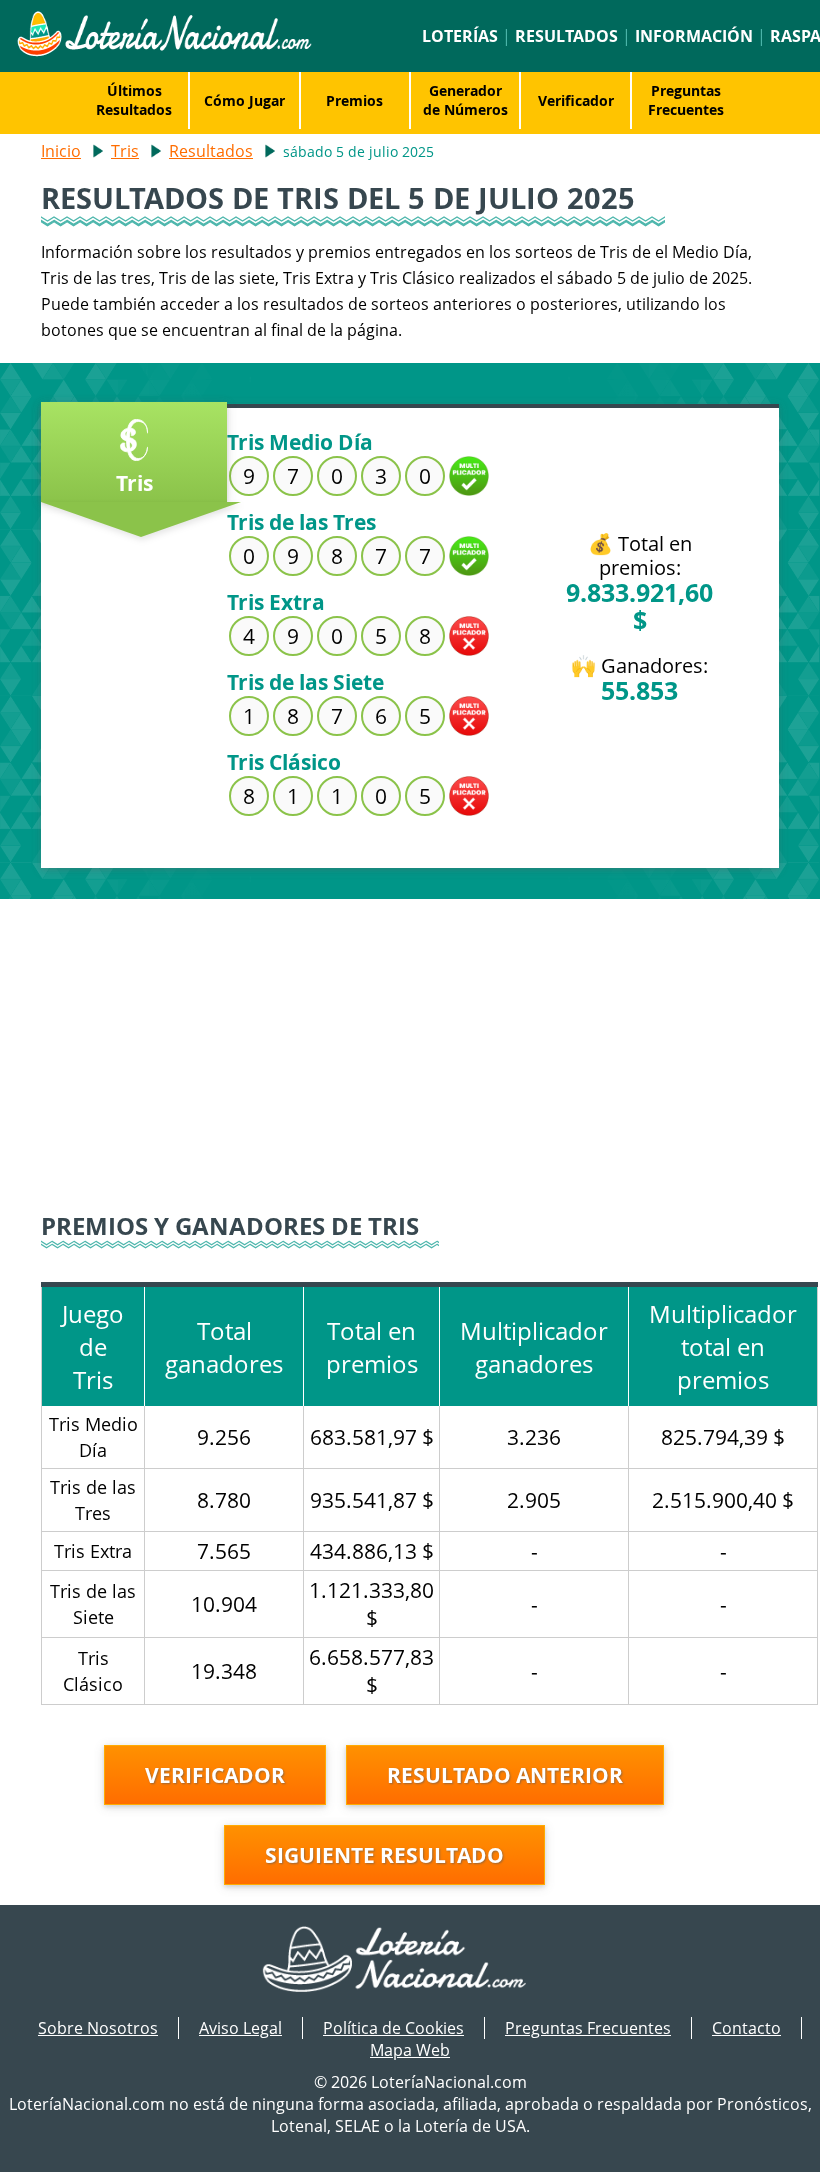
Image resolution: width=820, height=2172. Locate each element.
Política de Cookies (393, 2028)
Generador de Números (465, 100)
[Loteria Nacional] (163, 51)
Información (694, 36)
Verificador (576, 100)
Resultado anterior (505, 1775)
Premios (354, 100)
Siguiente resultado (384, 1855)
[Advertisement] (410, 1039)
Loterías (460, 36)
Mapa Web (410, 2050)
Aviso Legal (240, 2028)
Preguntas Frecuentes (686, 100)
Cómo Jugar (244, 100)
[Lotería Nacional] (410, 1961)
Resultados (566, 36)
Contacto (746, 2028)
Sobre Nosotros (98, 2028)
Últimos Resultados (134, 100)
